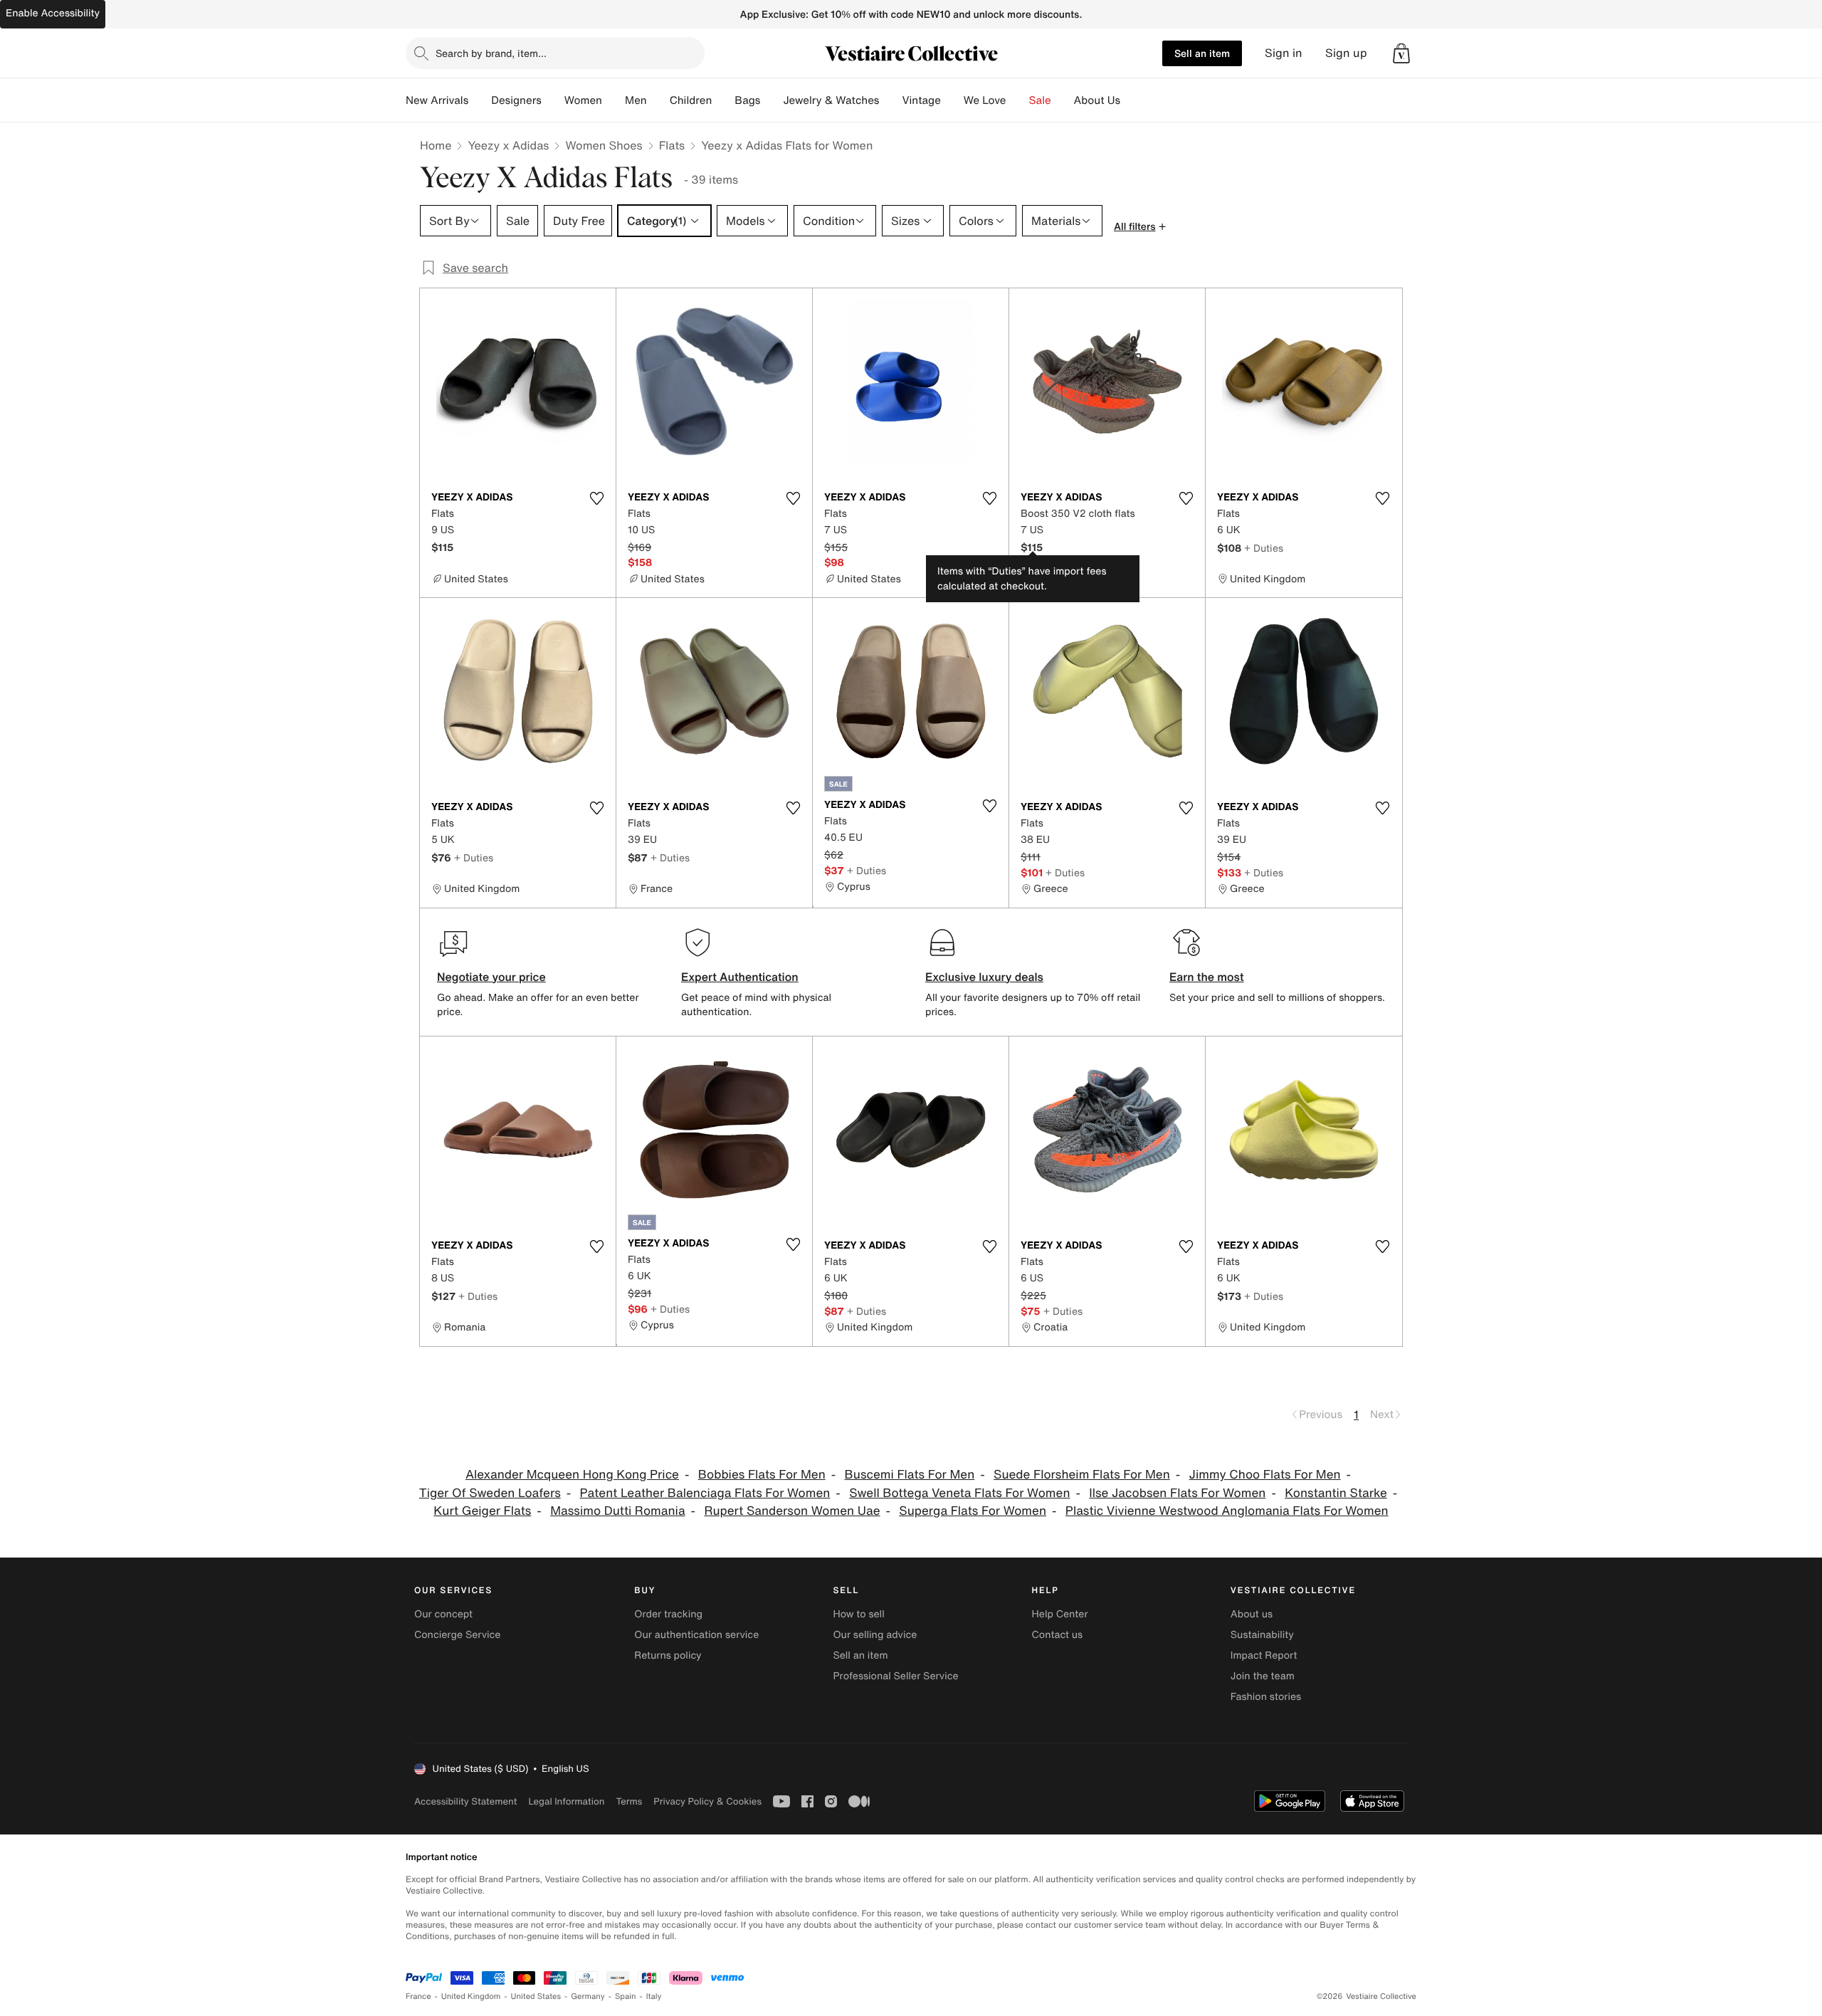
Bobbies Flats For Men (762, 1475)
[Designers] (553, 100)
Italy (654, 1996)
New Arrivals (437, 100)
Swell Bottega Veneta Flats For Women (959, 1493)
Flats (672, 145)
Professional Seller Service (895, 1676)
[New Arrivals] (480, 100)
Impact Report (1264, 1655)
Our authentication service (696, 1635)
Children (691, 100)
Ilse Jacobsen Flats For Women (1177, 1493)
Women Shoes (604, 145)
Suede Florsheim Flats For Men (1082, 1475)
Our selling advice (875, 1635)
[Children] (723, 100)
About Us (1097, 100)
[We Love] (1018, 100)
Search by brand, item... (491, 53)
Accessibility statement (465, 1801)
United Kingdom (471, 1996)
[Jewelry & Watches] (890, 100)
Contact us (1058, 1635)
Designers (516, 100)
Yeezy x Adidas (508, 145)
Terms (629, 1801)
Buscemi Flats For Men (910, 1475)
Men (636, 100)
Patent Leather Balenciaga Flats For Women (705, 1493)
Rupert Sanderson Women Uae (792, 1511)
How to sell (858, 1614)
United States (536, 1996)
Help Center (1060, 1614)
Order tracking (668, 1614)
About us (1252, 1614)
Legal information (566, 1801)
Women (583, 100)
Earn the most (1207, 977)
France (418, 1996)
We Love (985, 100)
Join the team (1263, 1676)
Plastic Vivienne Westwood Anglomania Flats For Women (1227, 1511)
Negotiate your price (491, 977)
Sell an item (1202, 53)
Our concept (443, 1614)
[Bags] (772, 100)
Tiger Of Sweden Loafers (490, 1493)
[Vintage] (952, 100)
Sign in (1284, 53)
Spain (626, 1996)
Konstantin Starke (1336, 1493)
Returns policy (668, 1655)
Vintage (921, 100)
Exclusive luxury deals (984, 977)
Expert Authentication (740, 977)
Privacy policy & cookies (707, 1801)
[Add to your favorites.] (596, 498)
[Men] (658, 100)
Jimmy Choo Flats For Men (1265, 1475)
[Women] (614, 100)
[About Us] (1132, 100)
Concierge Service (457, 1635)
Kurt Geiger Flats (482, 1511)
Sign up (1346, 53)
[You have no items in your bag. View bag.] (1401, 53)
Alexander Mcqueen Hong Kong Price (572, 1475)
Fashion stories (1266, 1697)
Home (436, 145)
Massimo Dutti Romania (617, 1511)
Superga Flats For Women (973, 1511)
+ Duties (1264, 548)
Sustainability (1262, 1635)
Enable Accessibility (53, 13)
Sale (1040, 100)
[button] (1401, 53)
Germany (588, 1996)
